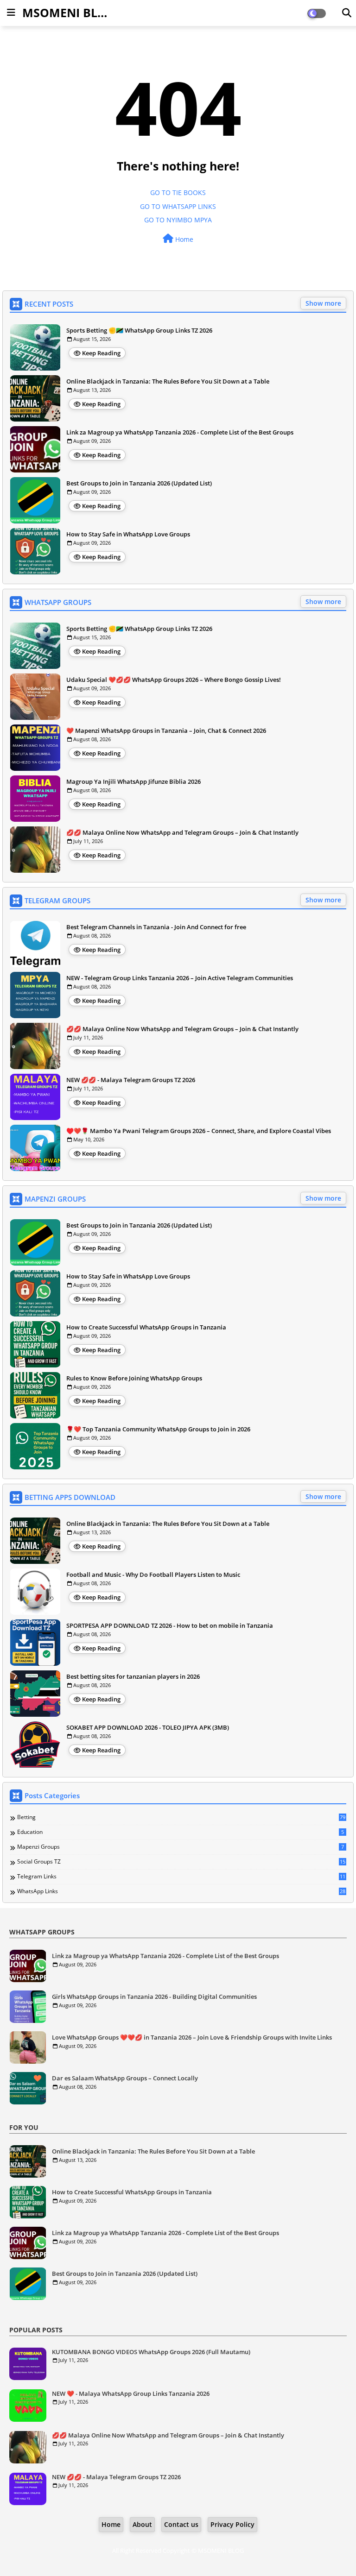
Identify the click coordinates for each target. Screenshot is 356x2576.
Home (183, 239)
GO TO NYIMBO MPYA (178, 220)
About (142, 2524)
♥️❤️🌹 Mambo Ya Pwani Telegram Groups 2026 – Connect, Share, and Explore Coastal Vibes (199, 1131)
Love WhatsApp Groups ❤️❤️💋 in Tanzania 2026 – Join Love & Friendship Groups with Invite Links (192, 2037)
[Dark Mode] (347, 13)
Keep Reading (101, 353)
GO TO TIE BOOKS (178, 192)
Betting (181, 1817)
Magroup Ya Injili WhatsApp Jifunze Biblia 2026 (133, 781)
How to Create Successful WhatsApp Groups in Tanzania (146, 1327)
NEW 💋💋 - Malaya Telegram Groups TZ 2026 (131, 1080)
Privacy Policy (232, 2524)
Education (181, 1832)
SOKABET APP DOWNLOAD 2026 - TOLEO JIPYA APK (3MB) (148, 1727)
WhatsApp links (181, 1891)
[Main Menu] (11, 13)
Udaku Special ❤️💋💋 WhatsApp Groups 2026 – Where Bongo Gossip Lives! (174, 680)
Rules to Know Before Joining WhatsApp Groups (134, 1378)
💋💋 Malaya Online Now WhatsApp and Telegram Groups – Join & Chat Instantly (182, 832)
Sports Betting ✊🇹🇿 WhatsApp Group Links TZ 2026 (139, 330)
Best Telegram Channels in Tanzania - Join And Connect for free (156, 927)
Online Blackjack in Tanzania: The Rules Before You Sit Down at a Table (168, 381)
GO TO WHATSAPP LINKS (178, 206)
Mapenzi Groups (181, 1847)
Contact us (181, 2524)
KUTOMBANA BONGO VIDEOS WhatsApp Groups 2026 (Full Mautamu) (151, 2352)
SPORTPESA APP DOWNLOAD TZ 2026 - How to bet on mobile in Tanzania (170, 1625)
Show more (323, 303)
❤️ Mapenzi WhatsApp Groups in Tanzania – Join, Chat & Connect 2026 (166, 731)
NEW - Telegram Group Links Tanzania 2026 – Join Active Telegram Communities (180, 978)
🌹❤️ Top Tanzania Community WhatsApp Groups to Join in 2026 (158, 1429)
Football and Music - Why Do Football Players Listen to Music (153, 1575)
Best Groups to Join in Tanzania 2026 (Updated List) (139, 483)
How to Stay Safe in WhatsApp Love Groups (128, 534)
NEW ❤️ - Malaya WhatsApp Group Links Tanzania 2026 (131, 2393)
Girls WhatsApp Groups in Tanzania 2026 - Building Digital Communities (154, 1997)
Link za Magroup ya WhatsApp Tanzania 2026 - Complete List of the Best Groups (180, 432)
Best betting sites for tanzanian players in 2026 (133, 1676)
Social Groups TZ (181, 1862)
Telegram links (181, 1877)
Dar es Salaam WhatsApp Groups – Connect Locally (125, 2078)
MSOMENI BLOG (69, 13)
